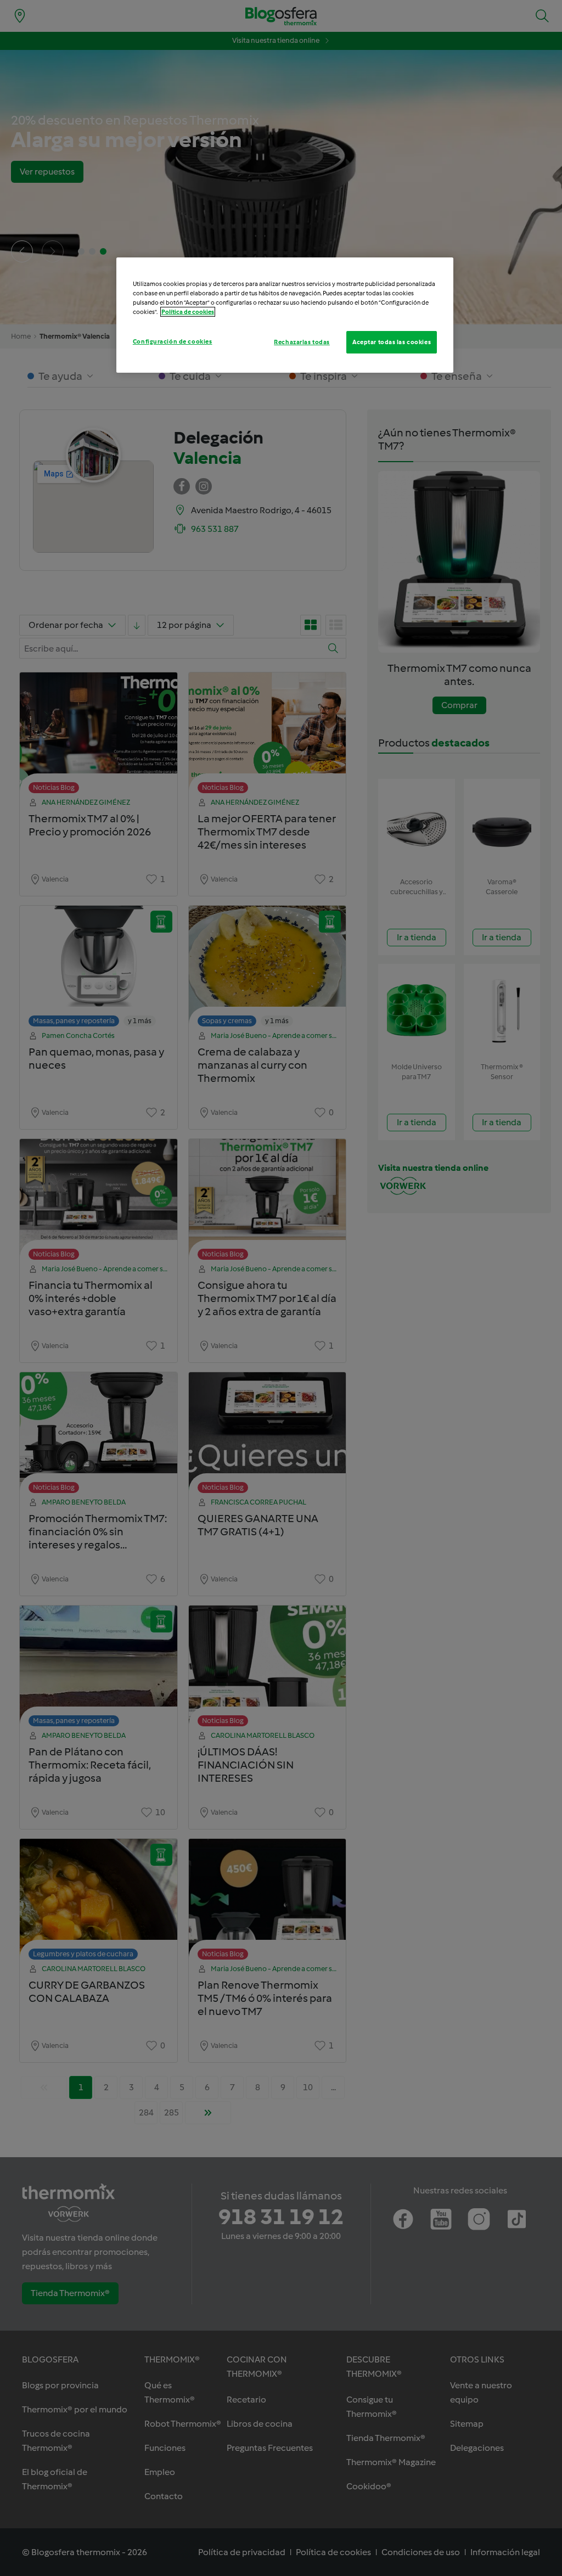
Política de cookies (188, 312)
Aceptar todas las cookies (392, 342)
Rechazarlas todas (302, 342)
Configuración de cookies (173, 341)
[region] (285, 315)
